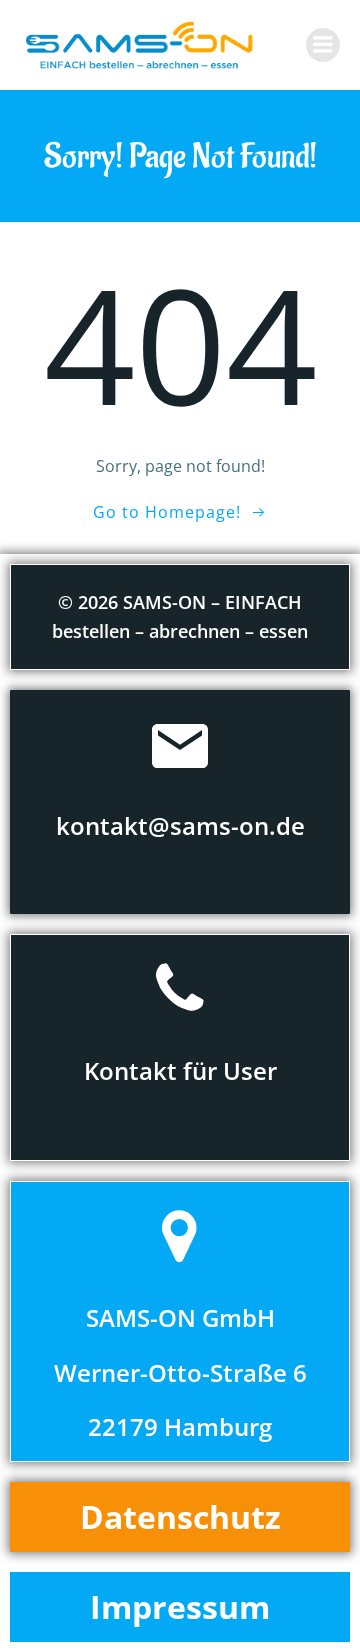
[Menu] (323, 45)
